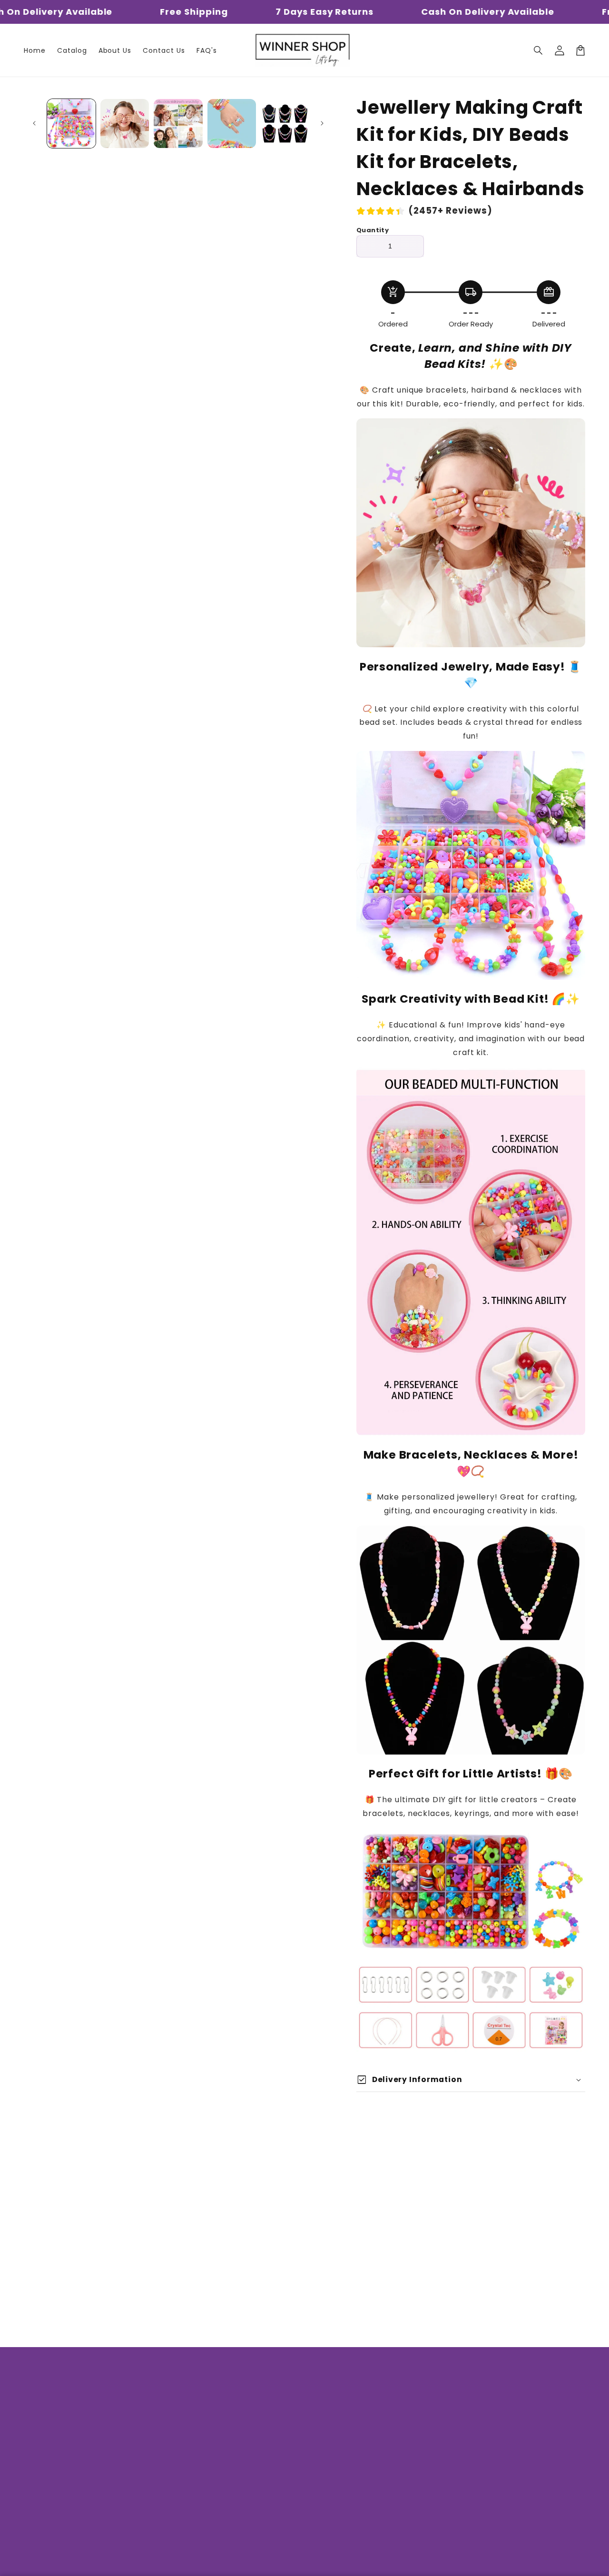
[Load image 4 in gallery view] (232, 123)
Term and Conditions (208, 2495)
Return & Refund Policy (212, 2462)
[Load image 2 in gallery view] (125, 123)
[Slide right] (322, 123)
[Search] (539, 50)
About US (186, 2411)
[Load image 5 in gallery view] (285, 123)
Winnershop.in (272, 2562)
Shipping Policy (197, 2428)
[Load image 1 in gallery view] (71, 123)
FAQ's (179, 2478)
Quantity (373, 230)
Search (182, 2395)
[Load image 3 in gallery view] (178, 123)
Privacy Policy (194, 2445)
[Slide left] (34, 123)
